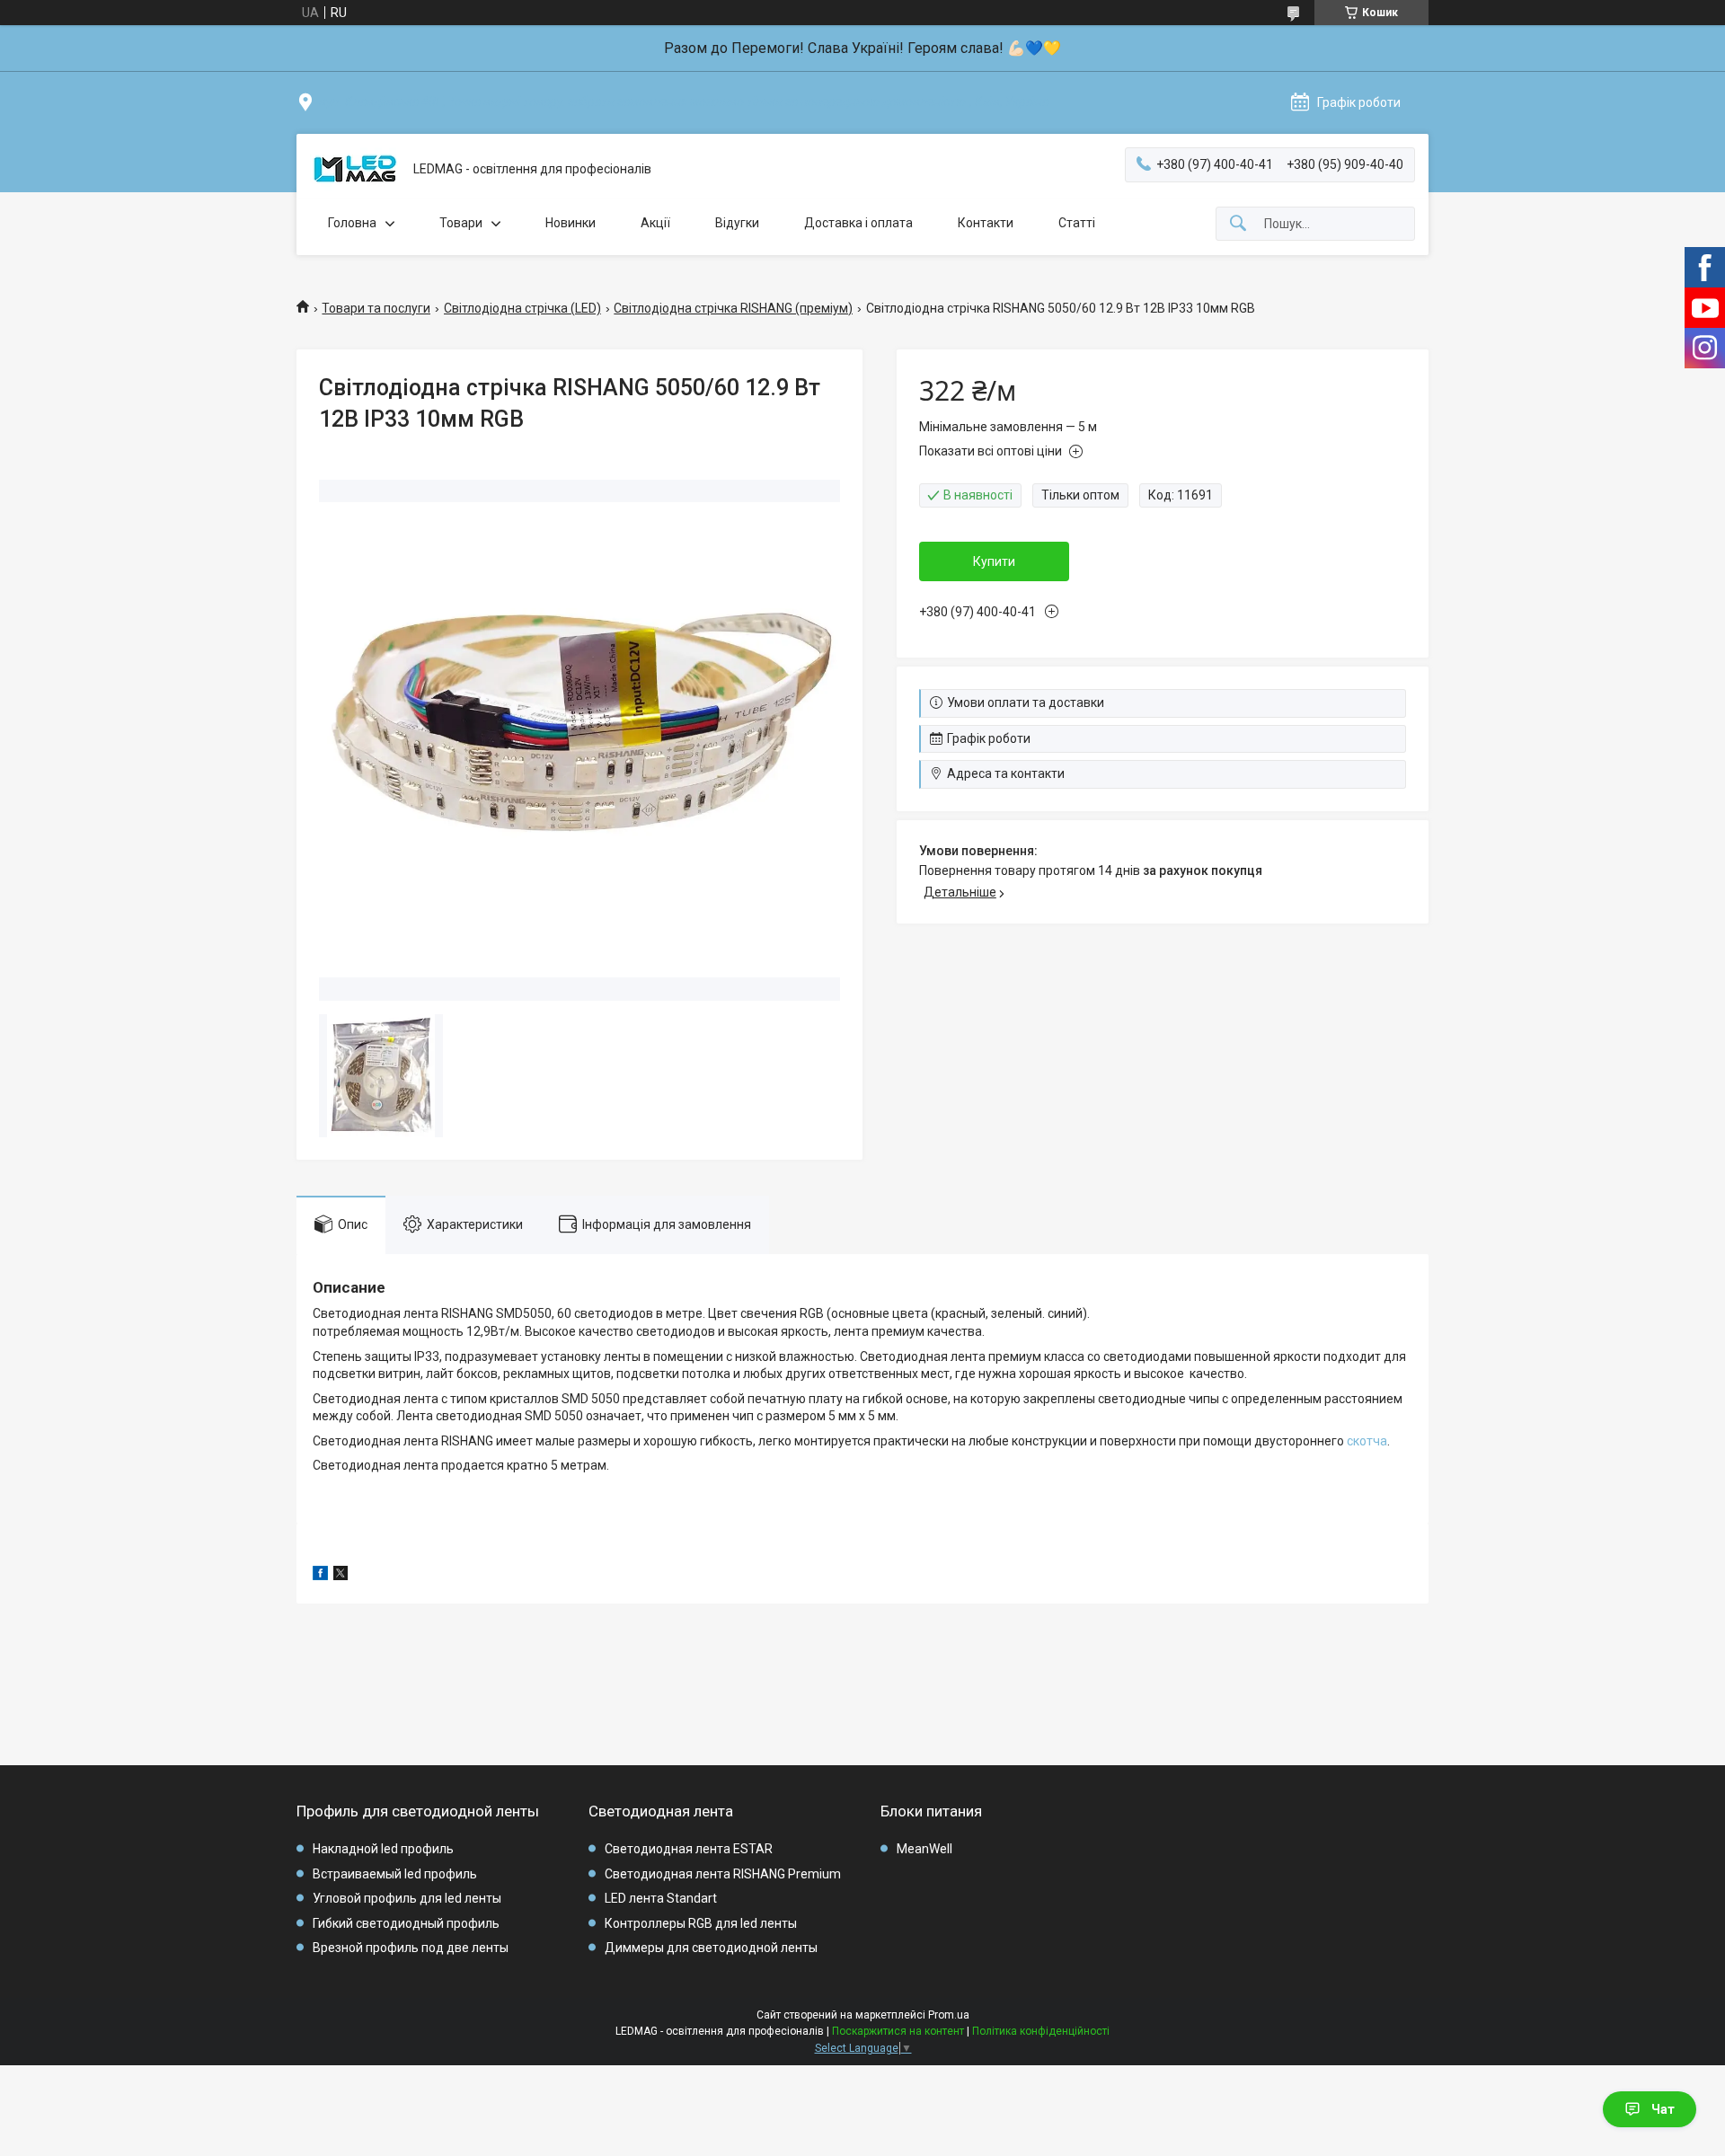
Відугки (737, 223)
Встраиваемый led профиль (395, 1874)
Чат (1663, 2109)
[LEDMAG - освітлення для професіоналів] (355, 170)
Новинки (571, 223)
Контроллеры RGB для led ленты (701, 1923)
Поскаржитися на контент (898, 2031)
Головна (352, 223)
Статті (1077, 223)
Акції (655, 223)
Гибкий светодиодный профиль (406, 1923)
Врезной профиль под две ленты (411, 1948)
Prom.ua (949, 2015)
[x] (341, 1576)
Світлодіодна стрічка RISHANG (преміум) (733, 308)
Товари (461, 223)
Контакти (986, 223)
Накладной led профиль (383, 1849)
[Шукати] (1238, 224)
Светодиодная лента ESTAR (689, 1849)
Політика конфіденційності (1041, 2031)
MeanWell (924, 1849)
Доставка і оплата (858, 223)
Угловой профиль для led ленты (407, 1898)
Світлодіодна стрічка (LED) (522, 308)
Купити (994, 561)
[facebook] (320, 1576)
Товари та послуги (376, 308)
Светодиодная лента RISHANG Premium (723, 1874)
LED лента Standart (661, 1898)
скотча (1367, 1441)
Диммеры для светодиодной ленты (711, 1948)
